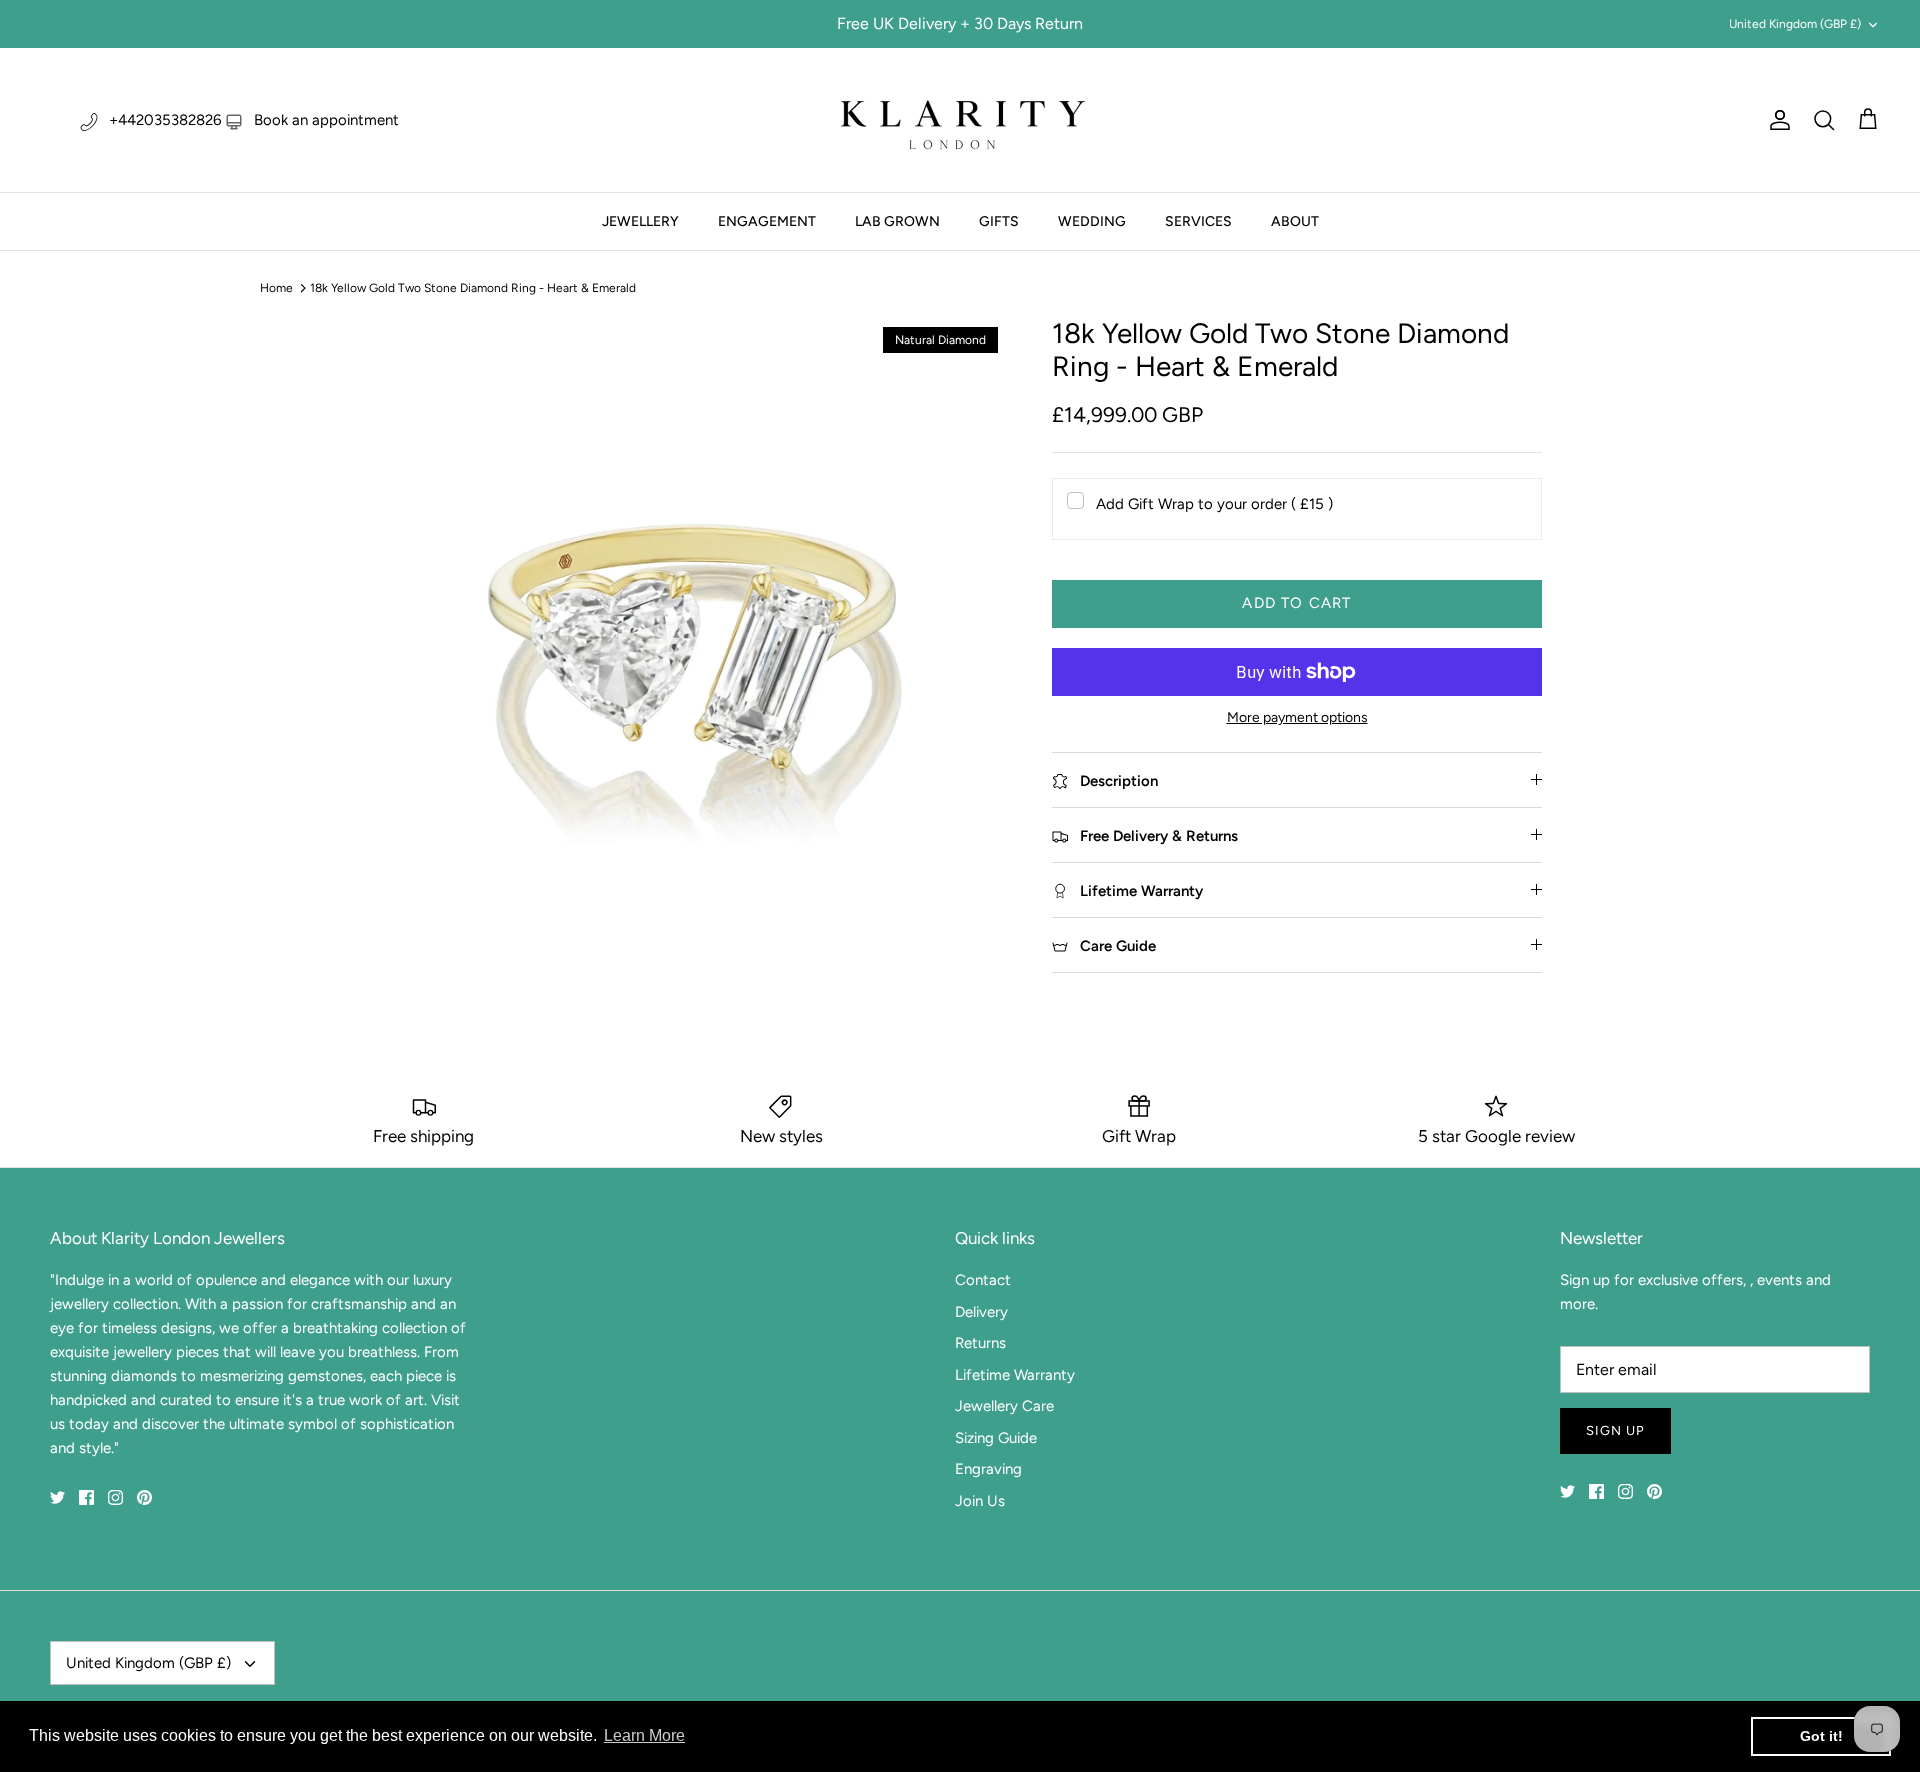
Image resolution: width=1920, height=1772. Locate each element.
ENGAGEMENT (767, 221)
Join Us (980, 1501)
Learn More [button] (644, 1735)
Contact (983, 1280)
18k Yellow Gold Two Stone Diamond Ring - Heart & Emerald (473, 288)
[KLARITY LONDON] (960, 120)
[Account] (1776, 120)
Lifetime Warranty (1015, 1375)
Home (276, 288)
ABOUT (1295, 221)
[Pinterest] (144, 1497)
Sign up (1615, 1430)
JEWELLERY (640, 221)
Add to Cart (1296, 603)
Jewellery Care (1004, 1406)
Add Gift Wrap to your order (1214, 504)
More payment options (1297, 718)
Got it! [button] (1821, 1736)
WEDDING (1092, 221)
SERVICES (1198, 221)
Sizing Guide (996, 1438)
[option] (693, 632)
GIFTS (999, 221)
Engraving (988, 1469)
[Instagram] (115, 1497)
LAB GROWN (897, 221)
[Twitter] (57, 1497)
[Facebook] (86, 1497)
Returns (980, 1343)
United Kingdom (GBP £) (1795, 24)
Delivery (981, 1312)
